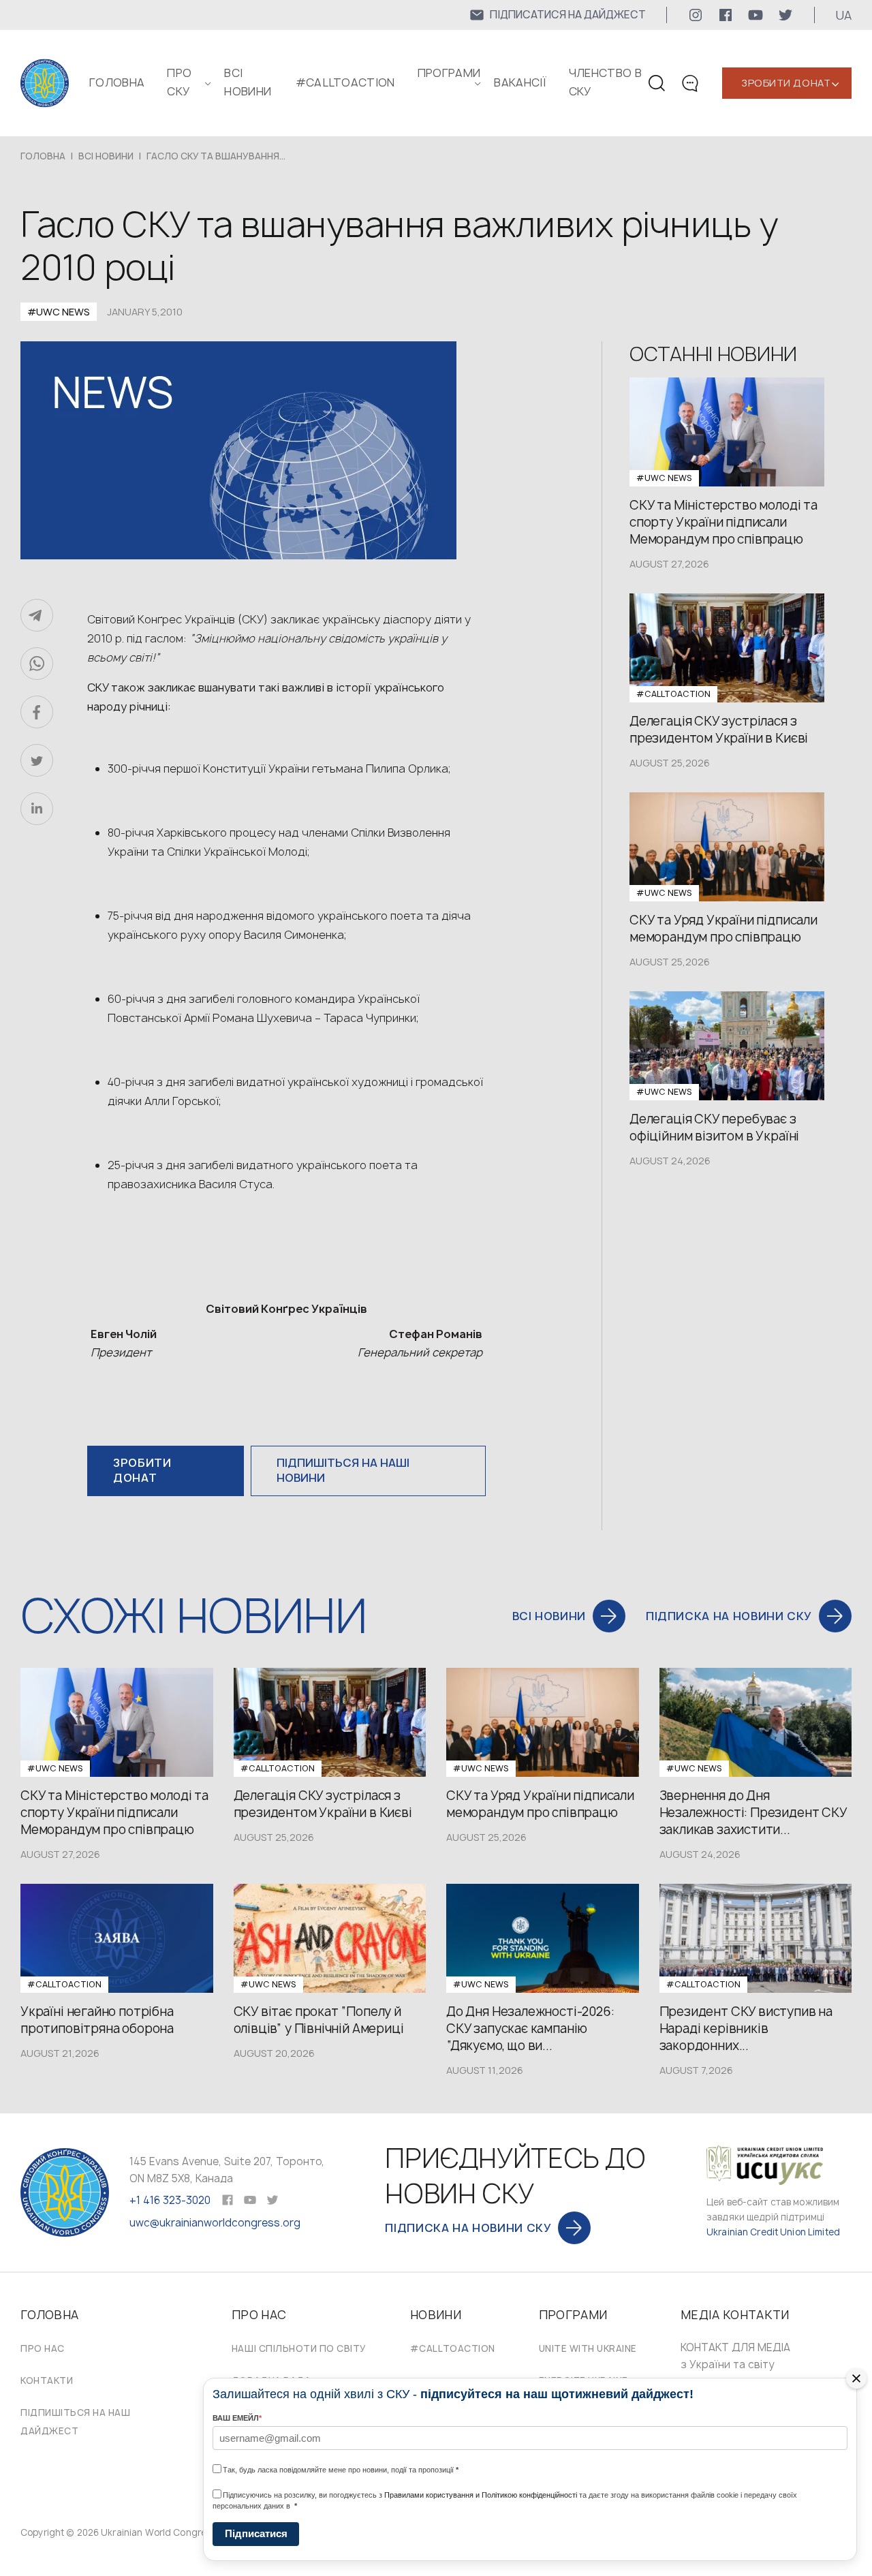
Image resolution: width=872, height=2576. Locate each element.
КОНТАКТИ (47, 2380)
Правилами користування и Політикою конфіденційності (481, 2495)
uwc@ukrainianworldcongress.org (215, 2223)
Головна (117, 82)
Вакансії (520, 82)
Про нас (43, 2348)
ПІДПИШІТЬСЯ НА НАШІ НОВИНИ (343, 1470)
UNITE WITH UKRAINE (588, 2348)
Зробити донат (786, 83)
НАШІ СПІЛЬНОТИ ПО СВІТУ (299, 2348)
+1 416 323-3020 (170, 2200)
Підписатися (256, 2533)
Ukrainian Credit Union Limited (773, 2232)
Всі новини (106, 156)
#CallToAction (345, 82)
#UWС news (59, 312)
